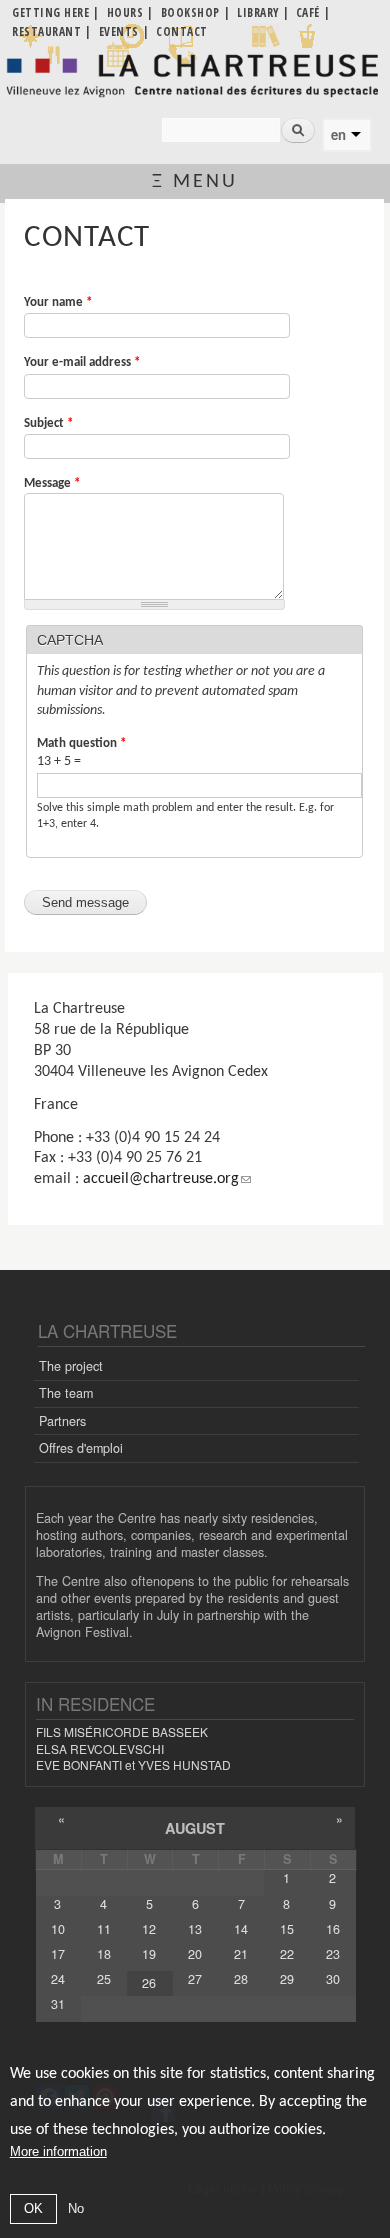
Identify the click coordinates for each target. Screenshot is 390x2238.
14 (241, 1929)
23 (333, 1954)
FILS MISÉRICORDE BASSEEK (122, 1731)
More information (58, 2151)
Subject (48, 423)
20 (195, 1954)
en (338, 135)
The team (66, 1393)
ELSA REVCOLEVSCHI (100, 1748)
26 (149, 1983)
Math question (81, 743)
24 (58, 1979)
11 (104, 1929)
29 (287, 1979)
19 (149, 1954)
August (195, 1828)
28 (241, 1979)
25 (104, 1979)
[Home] (195, 75)
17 (58, 1954)
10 (58, 1929)
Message (52, 483)
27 (195, 1979)
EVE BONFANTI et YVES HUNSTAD (133, 1764)
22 (287, 1954)
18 (104, 1954)
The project (71, 1366)
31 (58, 2004)
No (76, 2208)
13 (195, 1929)
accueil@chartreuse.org (161, 1179)
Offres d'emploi (81, 1448)
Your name (58, 302)
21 (241, 1954)
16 (333, 1929)
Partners (62, 1421)
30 (333, 1979)
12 (149, 1929)
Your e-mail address (82, 362)
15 (287, 1929)
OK (33, 2208)
